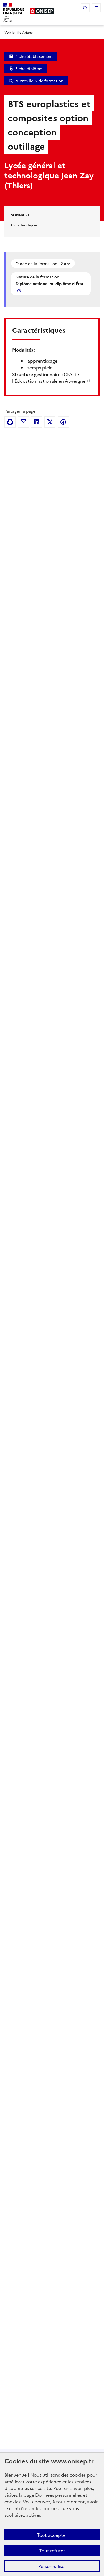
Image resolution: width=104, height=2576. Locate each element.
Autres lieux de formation (40, 81)
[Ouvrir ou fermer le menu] (96, 8)
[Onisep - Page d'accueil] (42, 11)
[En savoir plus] (20, 291)
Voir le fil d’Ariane (19, 32)
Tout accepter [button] (52, 2535)
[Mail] (23, 422)
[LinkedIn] (37, 422)
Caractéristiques (24, 225)
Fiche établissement (34, 56)
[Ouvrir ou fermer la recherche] (85, 8)
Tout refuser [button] (52, 2550)
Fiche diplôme (29, 68)
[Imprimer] (10, 422)
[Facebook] (63, 422)
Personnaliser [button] (52, 2566)
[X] (50, 422)
